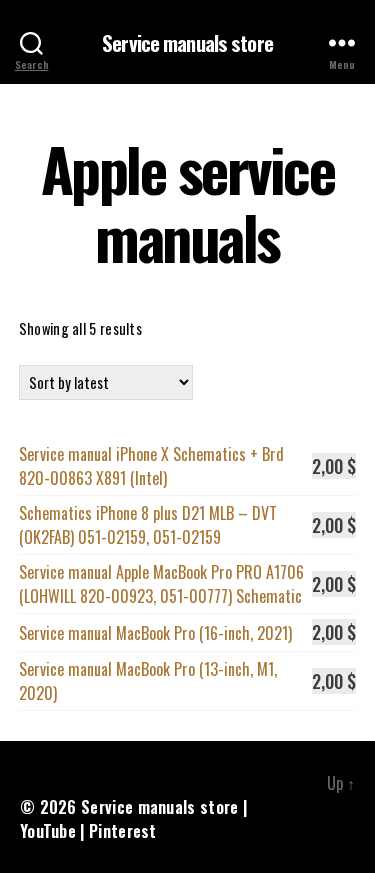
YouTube (48, 831)
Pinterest (123, 831)
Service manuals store (187, 42)
